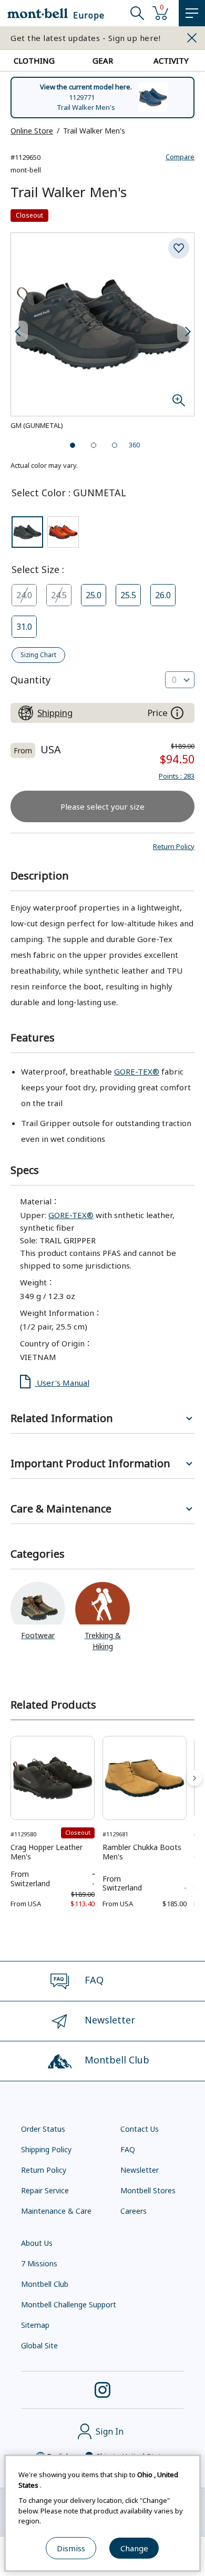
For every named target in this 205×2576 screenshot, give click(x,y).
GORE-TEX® (137, 1071)
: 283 (177, 776)
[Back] (11, 1778)
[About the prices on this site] (177, 713)
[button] (174, 846)
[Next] (194, 1778)
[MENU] (192, 13)
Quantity (30, 680)
